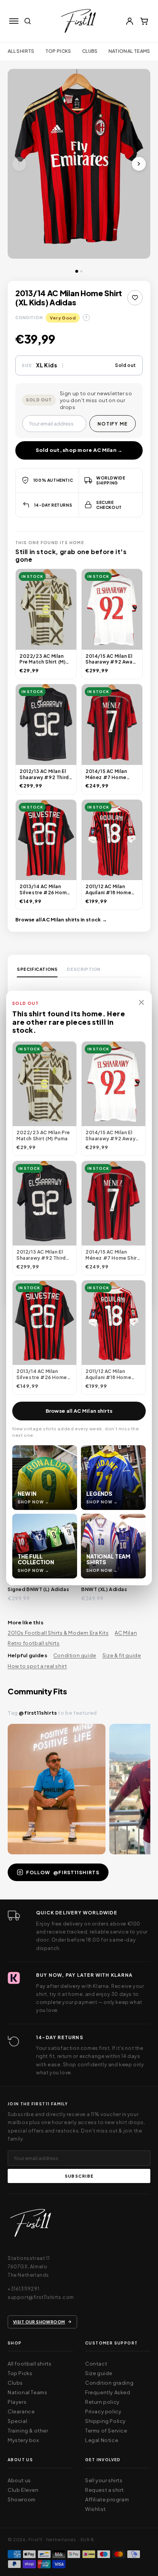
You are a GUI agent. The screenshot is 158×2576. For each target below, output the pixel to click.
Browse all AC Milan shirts (79, 1411)
